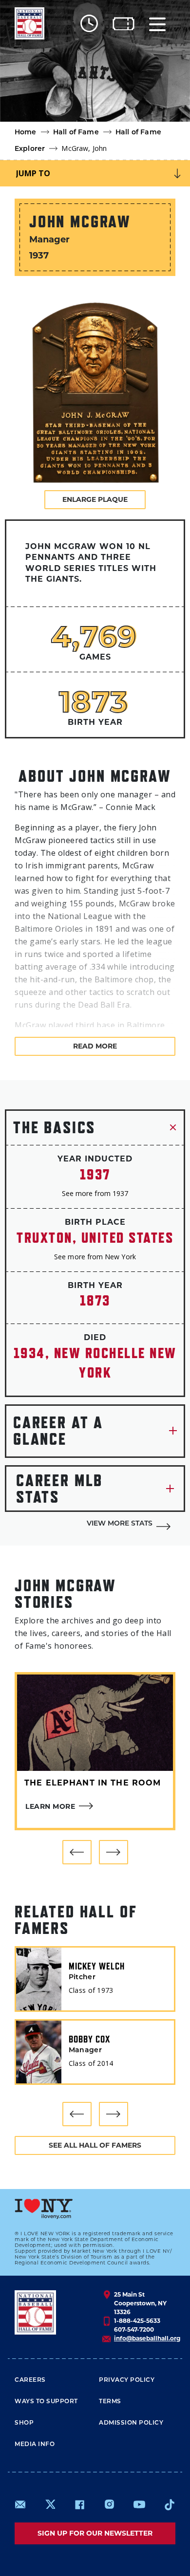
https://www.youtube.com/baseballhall (139, 2504)
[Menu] (157, 24)
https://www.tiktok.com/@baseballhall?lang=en (170, 2504)
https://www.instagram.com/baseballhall (109, 2504)
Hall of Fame (76, 133)
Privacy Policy (127, 2380)
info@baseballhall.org (147, 2338)
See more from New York (95, 1257)
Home (26, 133)
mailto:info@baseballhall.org (20, 2504)
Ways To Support (46, 2402)
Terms (110, 2402)
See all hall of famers (95, 2145)
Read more (95, 1046)
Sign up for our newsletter (95, 2533)
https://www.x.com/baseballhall (50, 2504)
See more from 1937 (95, 1193)
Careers (30, 2380)
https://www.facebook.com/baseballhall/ (79, 2504)
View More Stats (120, 1524)
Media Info (35, 2445)
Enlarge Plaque (95, 499)
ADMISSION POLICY (131, 2423)
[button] (77, 1852)
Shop (24, 2423)
